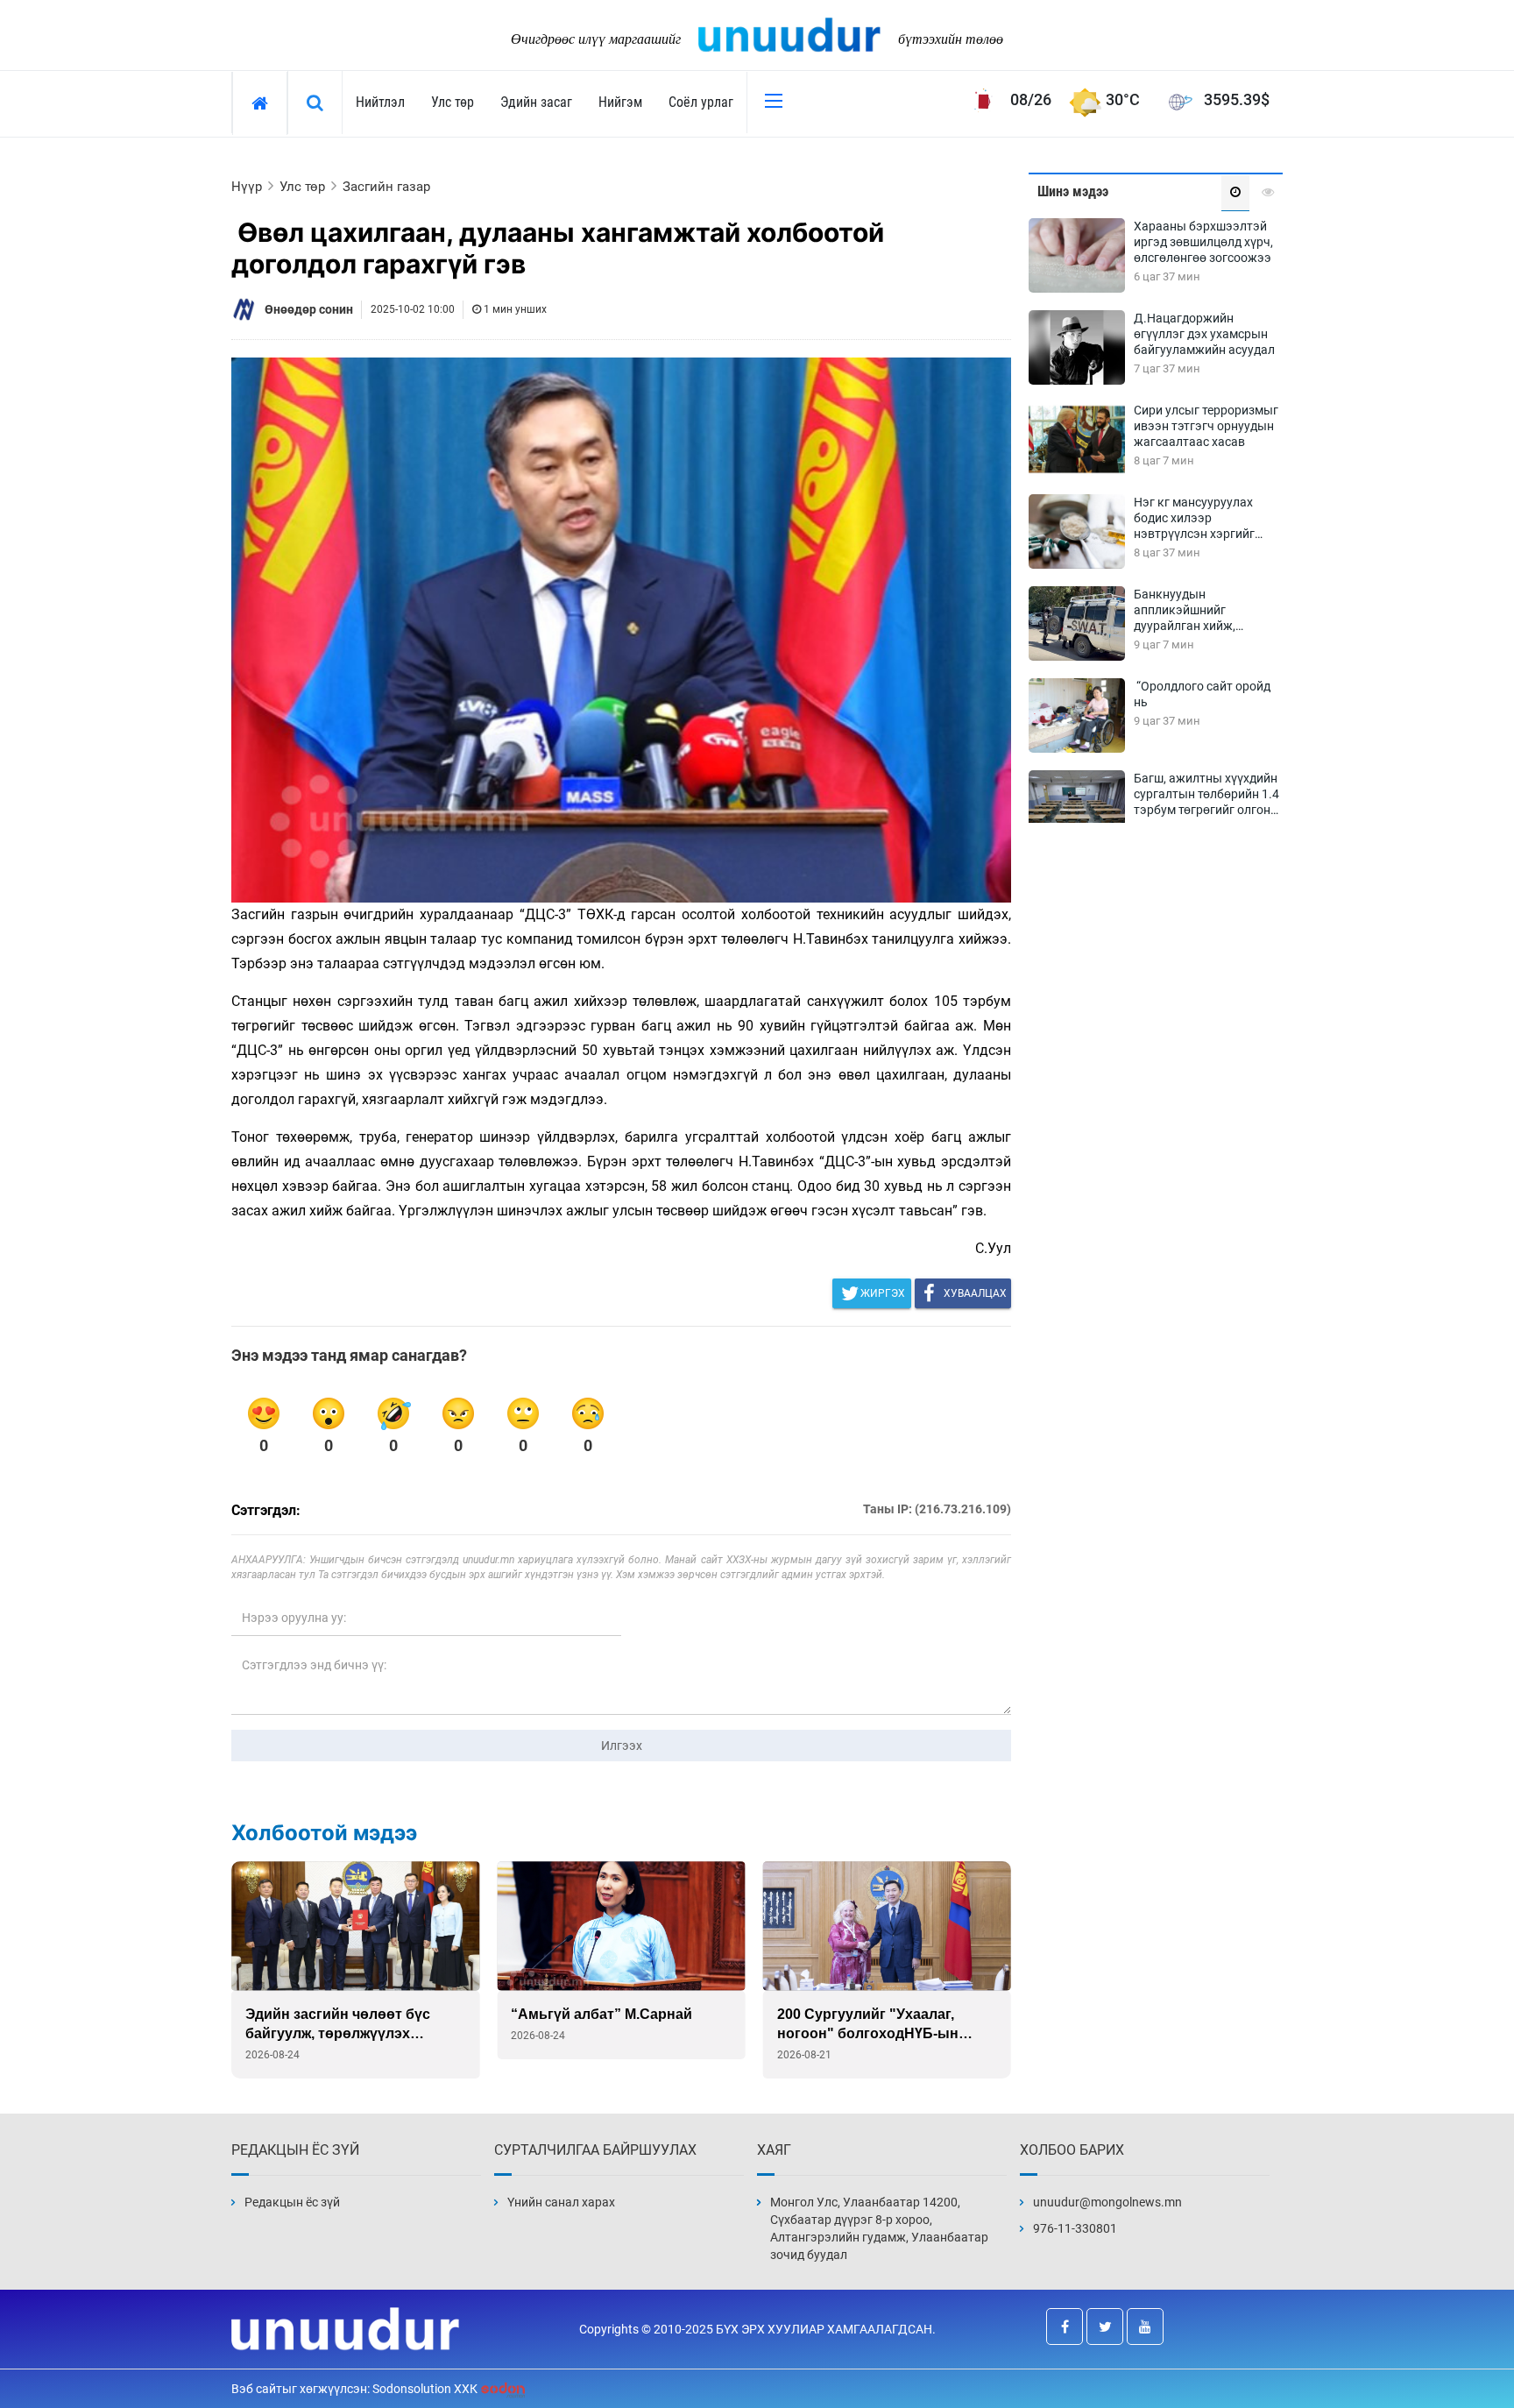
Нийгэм (620, 102)
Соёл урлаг (701, 102)
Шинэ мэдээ (1073, 191)
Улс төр (453, 102)
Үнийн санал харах (561, 2202)
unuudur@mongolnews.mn (1107, 2202)
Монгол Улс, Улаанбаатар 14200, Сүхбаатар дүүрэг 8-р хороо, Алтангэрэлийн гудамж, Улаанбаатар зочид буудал (879, 2228)
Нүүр (247, 187)
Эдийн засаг (536, 102)
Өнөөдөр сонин (309, 309)
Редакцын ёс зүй (292, 2202)
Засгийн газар (386, 187)
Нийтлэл (380, 102)
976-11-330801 (1075, 2228)
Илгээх (622, 1746)
